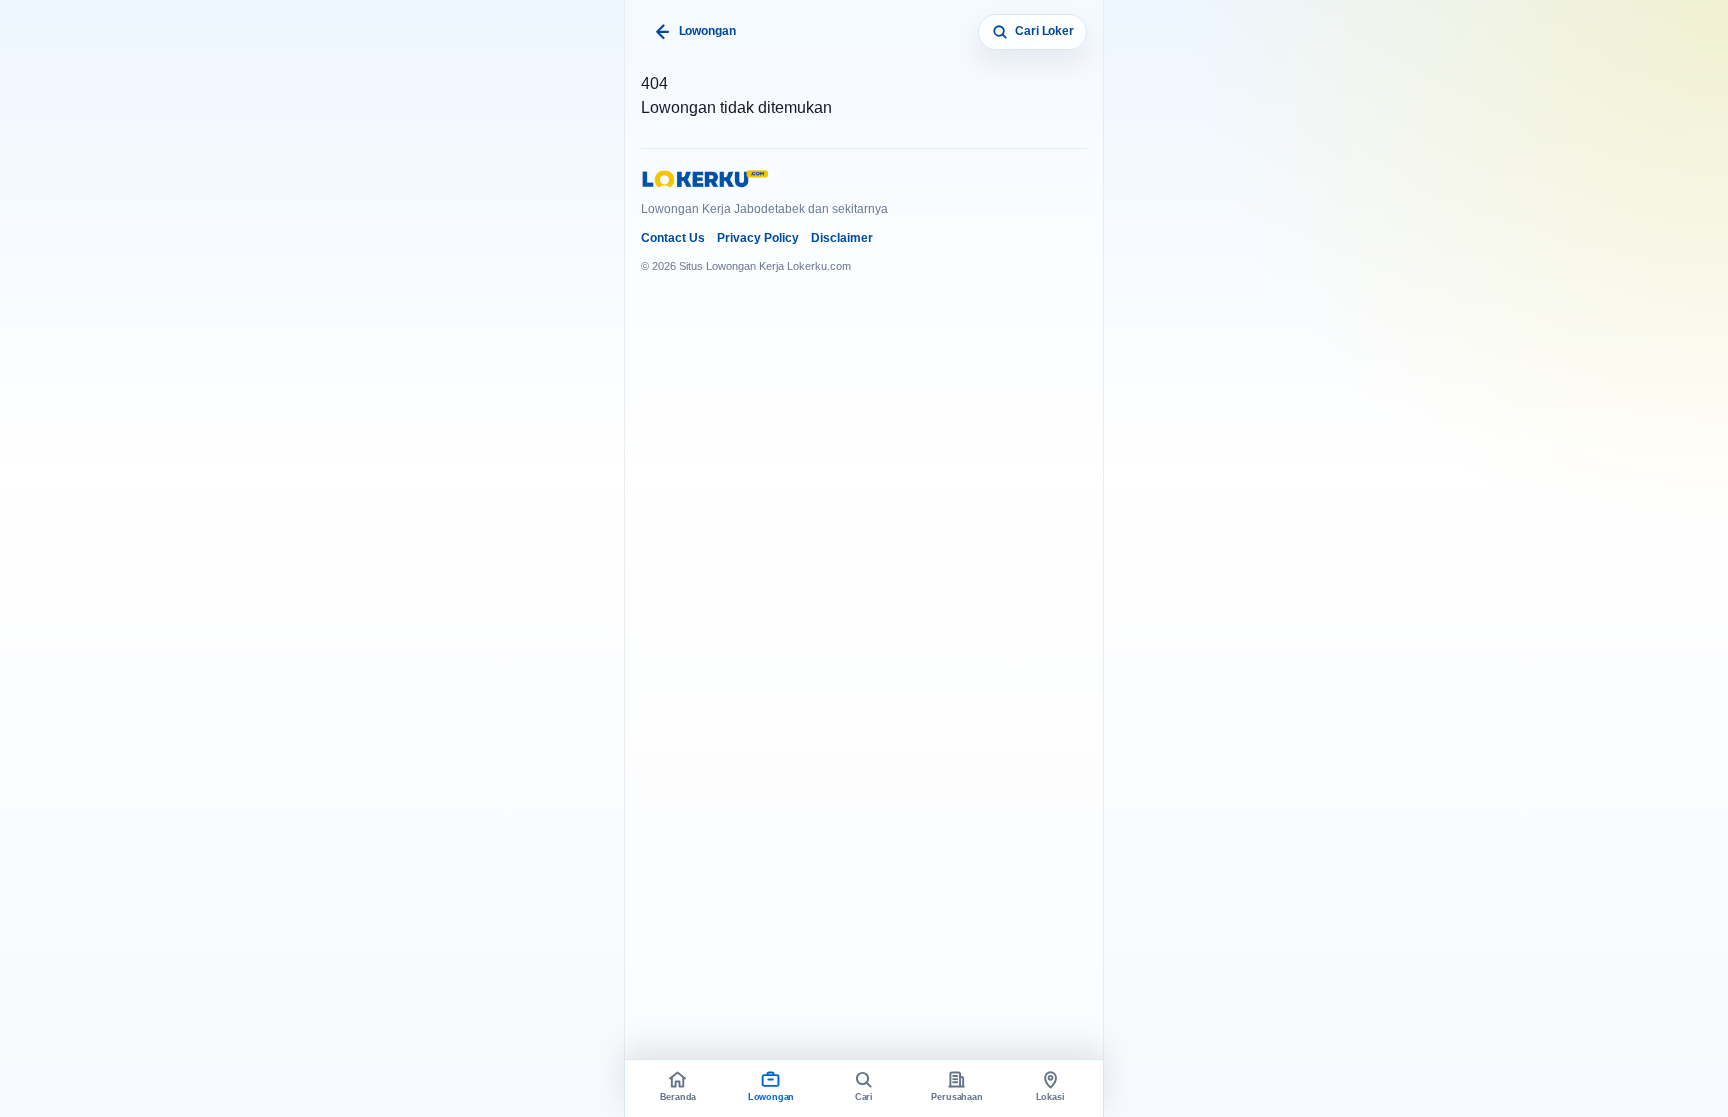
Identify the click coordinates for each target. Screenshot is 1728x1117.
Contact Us (673, 238)
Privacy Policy (758, 238)
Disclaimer (842, 238)
